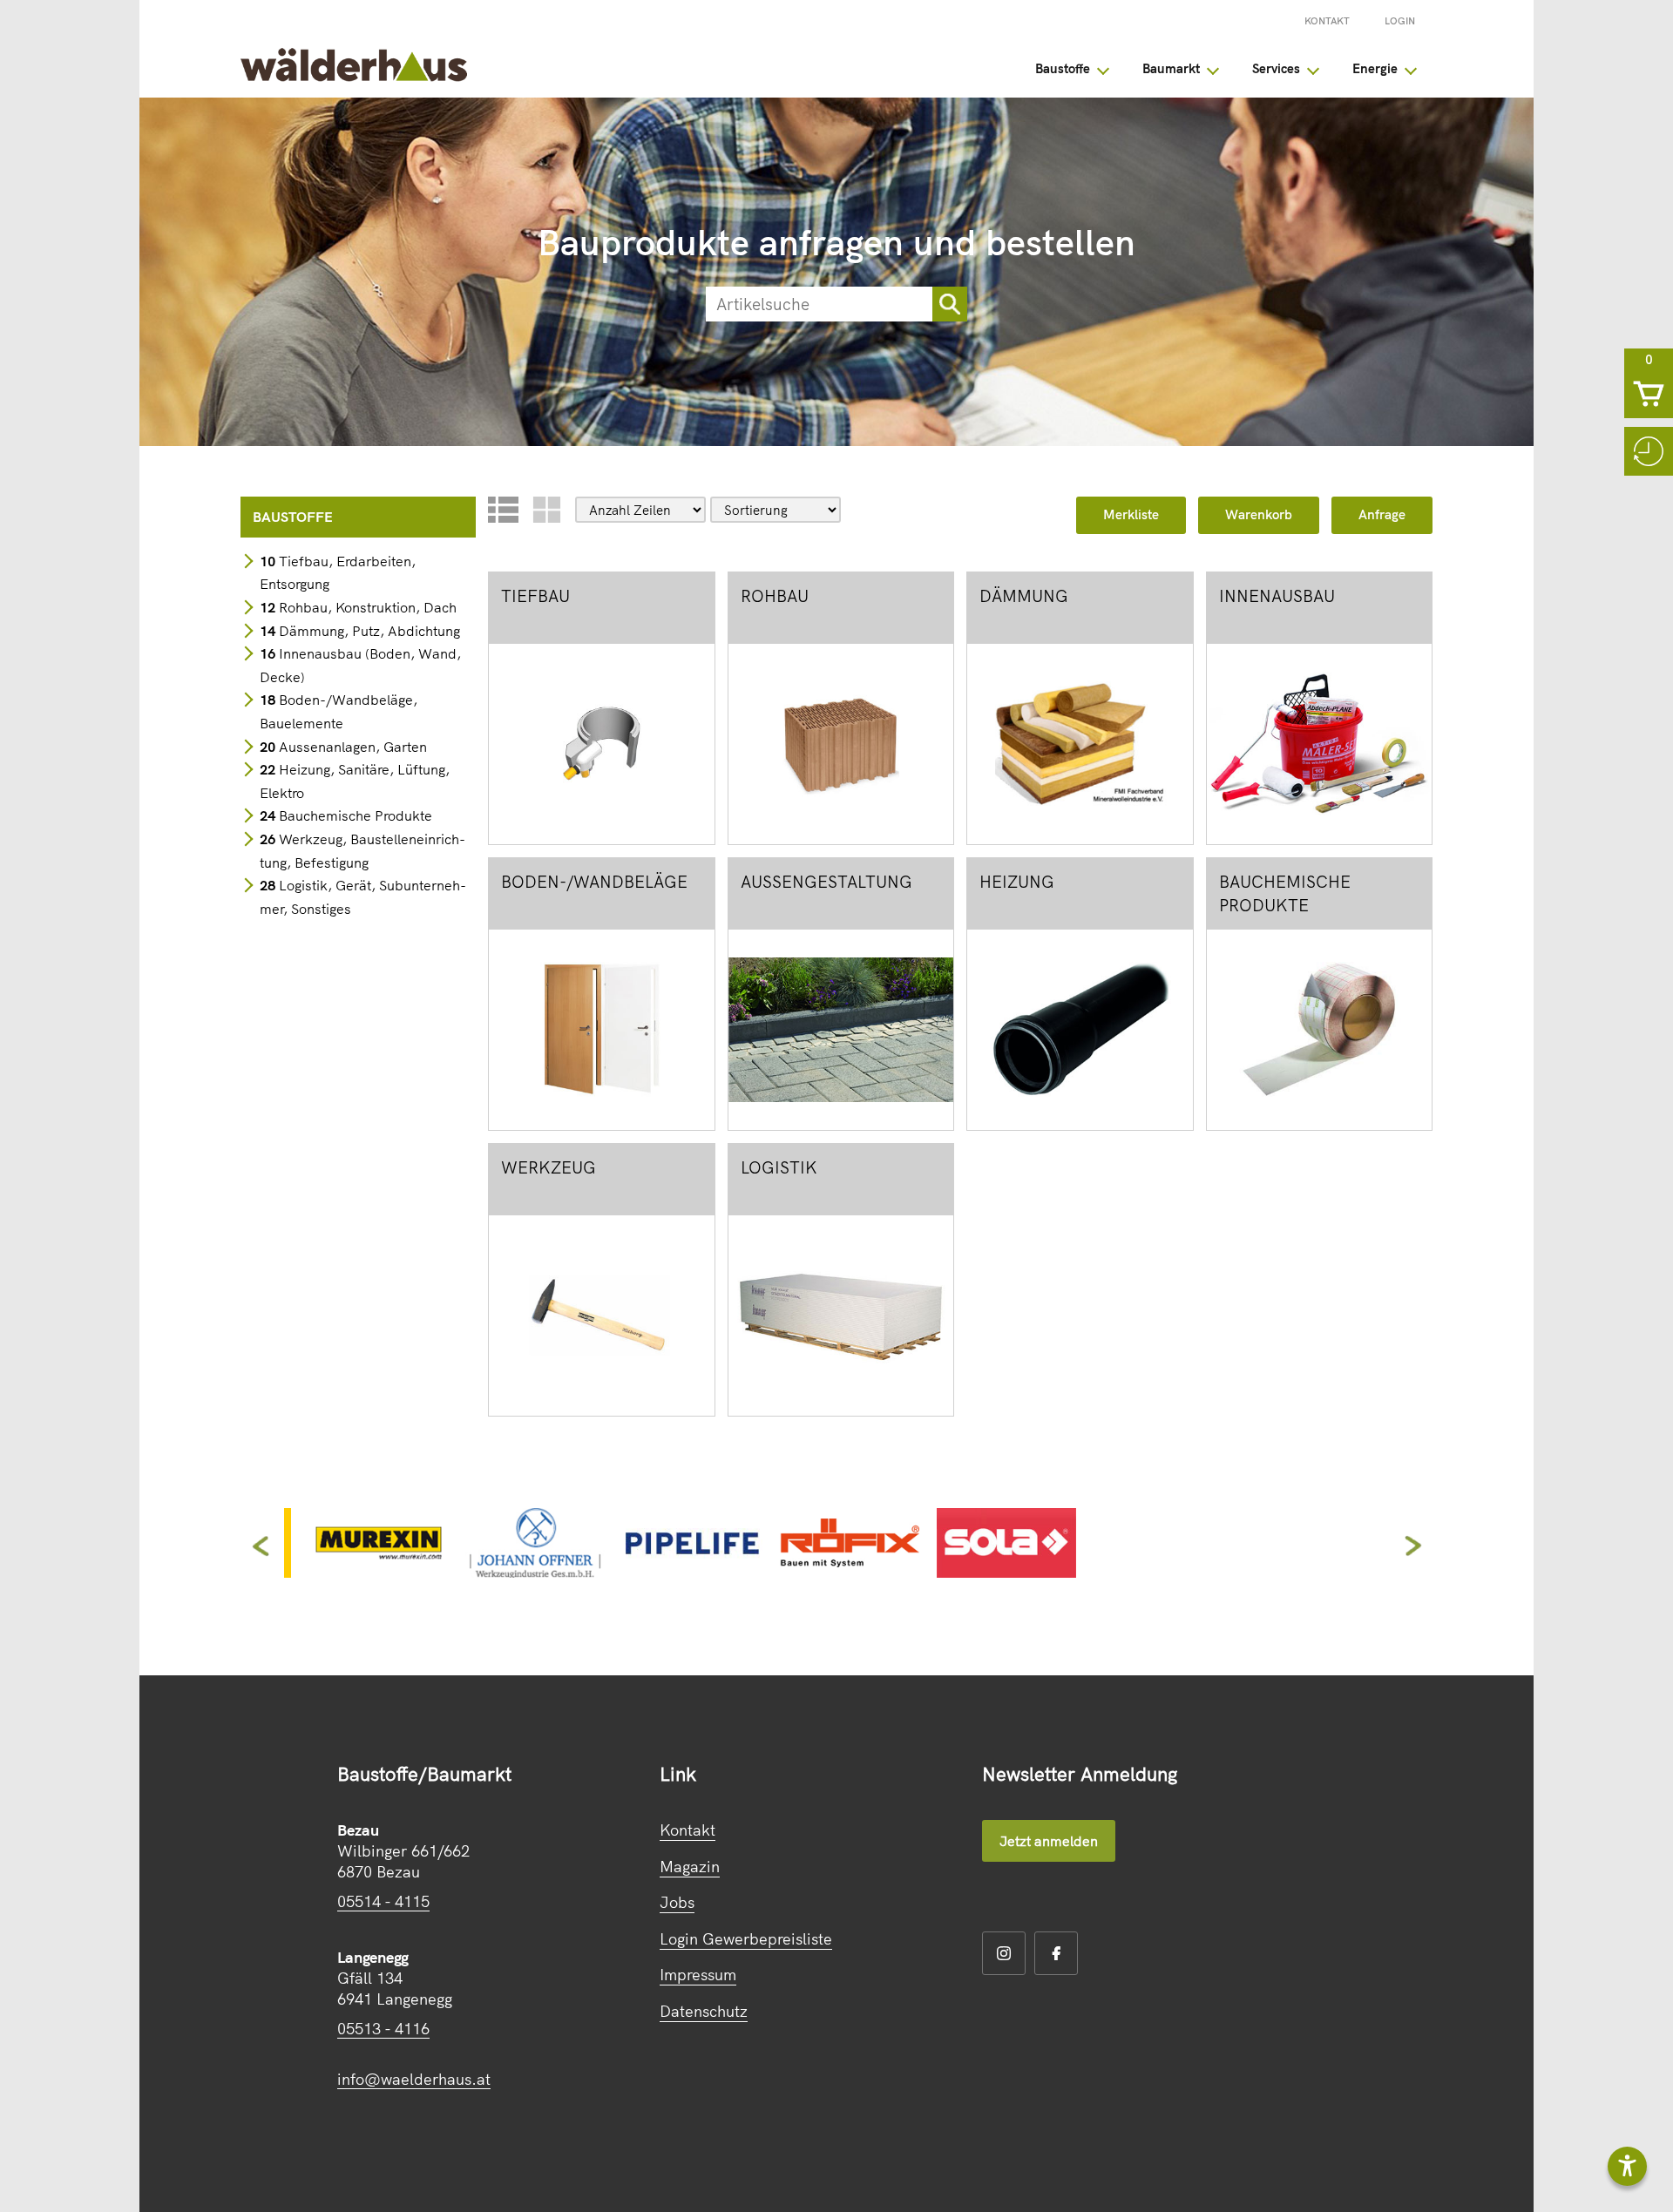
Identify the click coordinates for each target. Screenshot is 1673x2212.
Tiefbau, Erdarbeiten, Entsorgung (338, 573)
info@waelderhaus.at (414, 2079)
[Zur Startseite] (354, 76)
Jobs (677, 1902)
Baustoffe (1063, 68)
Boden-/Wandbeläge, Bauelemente (339, 711)
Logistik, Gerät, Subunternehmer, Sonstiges (363, 897)
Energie (1375, 68)
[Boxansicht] (547, 510)
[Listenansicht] (503, 510)
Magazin (690, 1867)
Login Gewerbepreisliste (746, 1939)
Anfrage (1382, 514)
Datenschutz (704, 2011)
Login (1400, 21)
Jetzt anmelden (1049, 1841)
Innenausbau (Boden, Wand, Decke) (360, 665)
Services (1276, 68)
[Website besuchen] (378, 1572)
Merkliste (1131, 514)
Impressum (698, 1975)
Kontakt (1327, 21)
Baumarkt (1171, 68)
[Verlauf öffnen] (1649, 451)
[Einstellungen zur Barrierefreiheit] (1627, 2166)
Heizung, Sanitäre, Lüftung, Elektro (355, 781)
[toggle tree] (1103, 69)
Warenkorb (1259, 514)
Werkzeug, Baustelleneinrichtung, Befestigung (362, 851)
